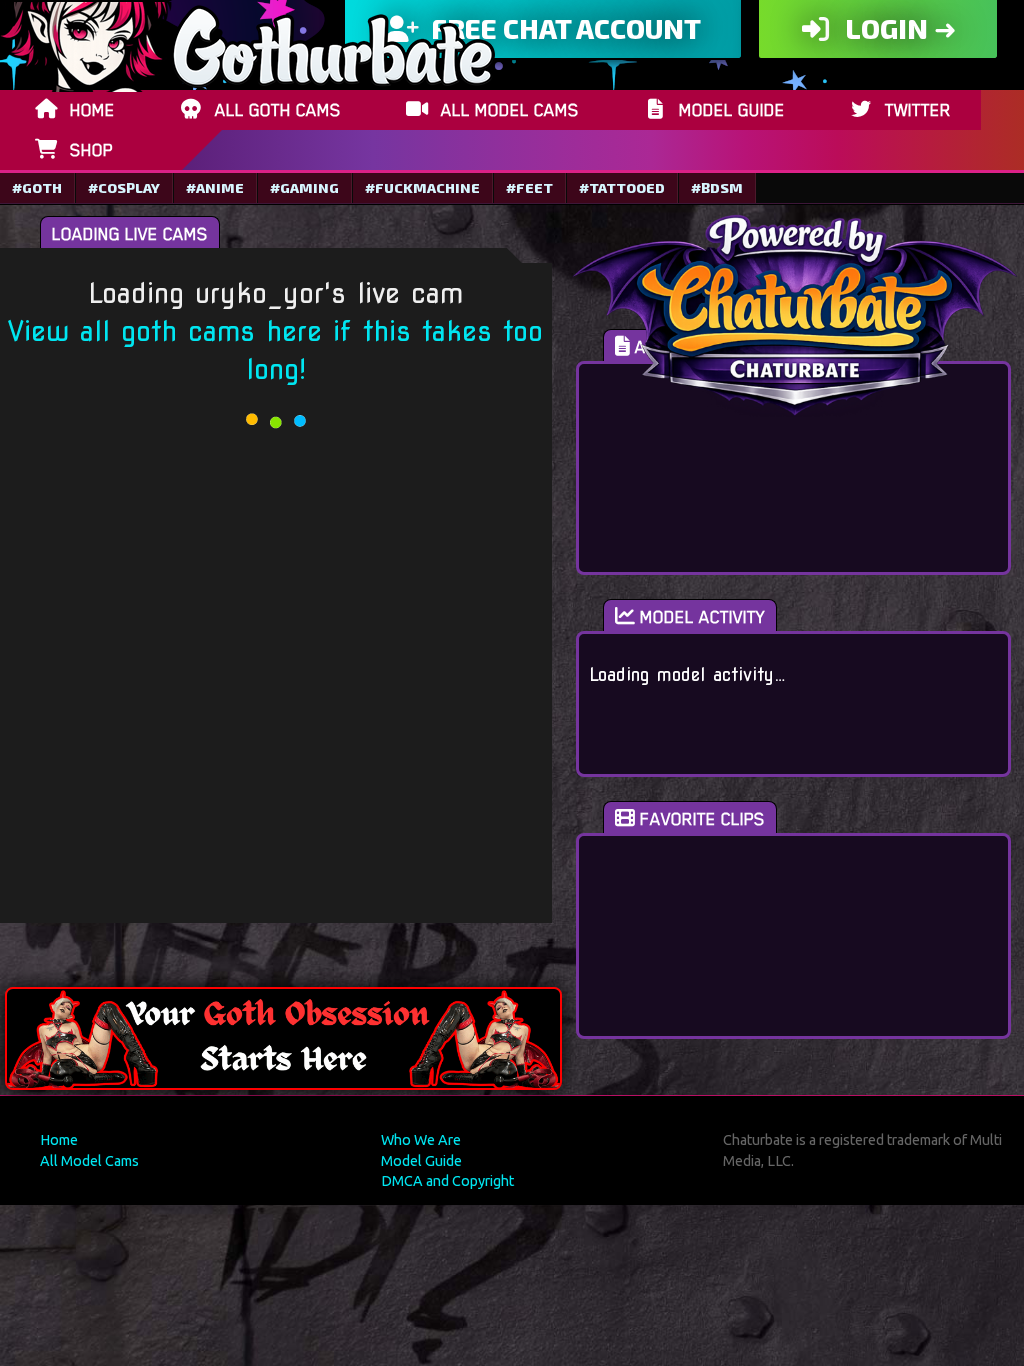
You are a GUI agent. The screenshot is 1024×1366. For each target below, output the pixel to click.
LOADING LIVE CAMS (130, 234)
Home (59, 1140)
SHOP (91, 150)
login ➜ (898, 28)
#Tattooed (622, 187)
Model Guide (421, 1161)
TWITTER (918, 110)
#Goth (37, 187)
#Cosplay (124, 187)
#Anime (215, 187)
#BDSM (717, 187)
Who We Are (421, 1140)
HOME (92, 110)
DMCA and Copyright (447, 1181)
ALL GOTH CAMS (278, 110)
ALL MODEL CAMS (510, 110)
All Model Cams (89, 1161)
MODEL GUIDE (732, 110)
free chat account (563, 28)
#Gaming (304, 187)
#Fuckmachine (422, 187)
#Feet (529, 187)
